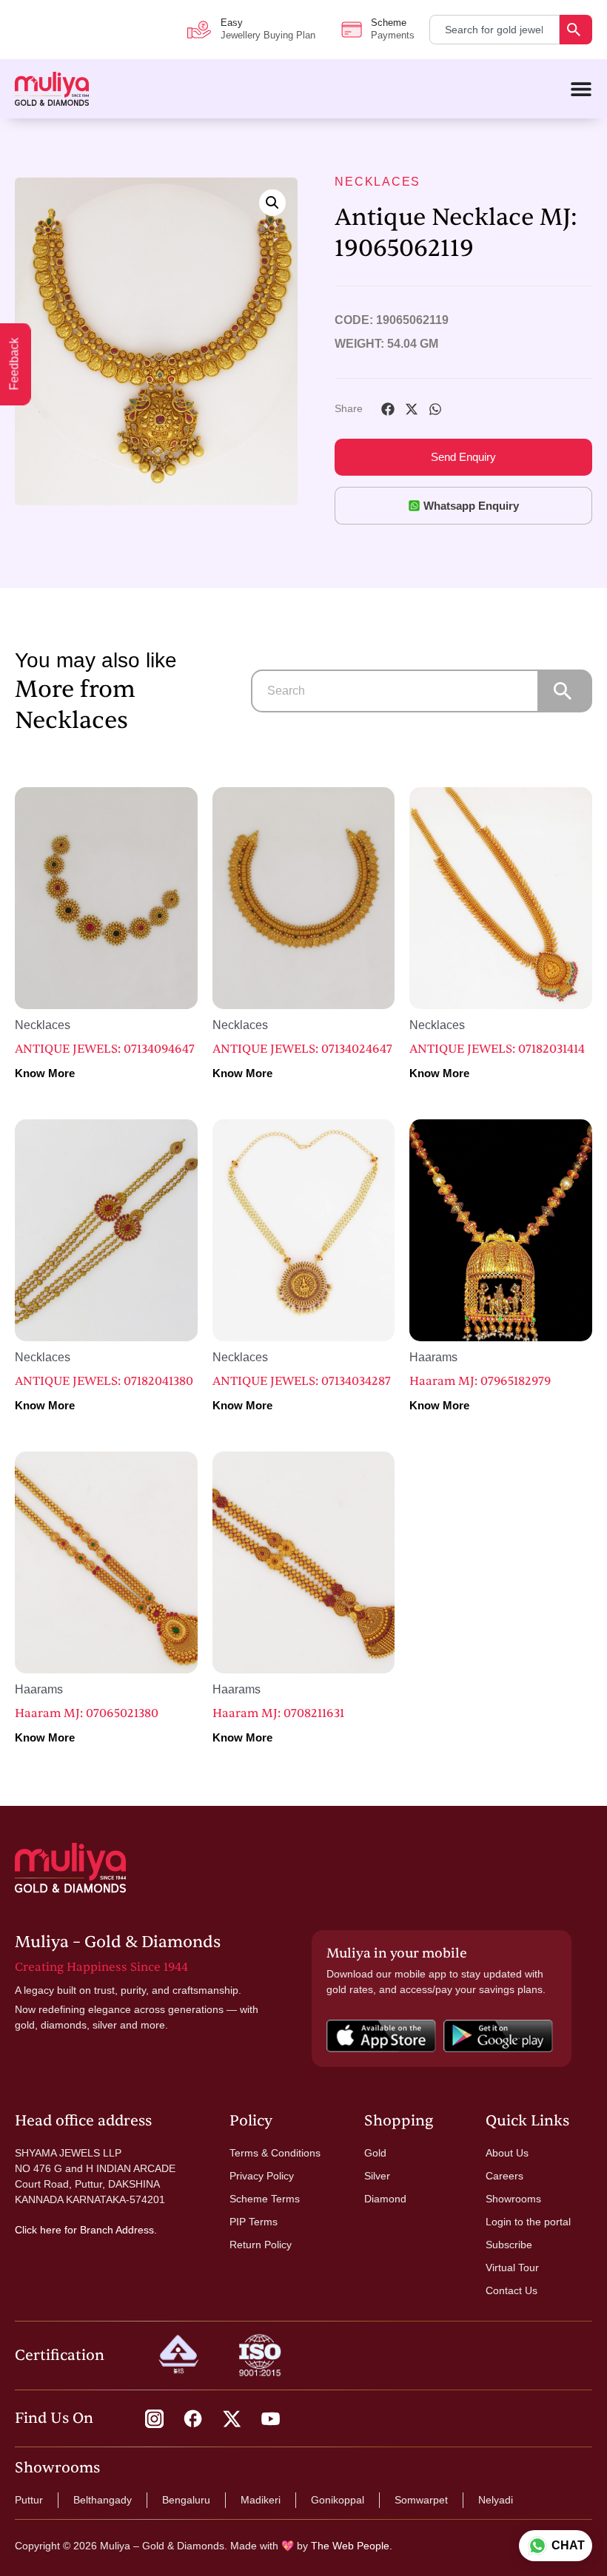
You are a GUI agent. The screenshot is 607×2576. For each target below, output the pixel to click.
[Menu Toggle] (581, 89)
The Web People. (352, 2546)
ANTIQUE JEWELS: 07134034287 (302, 1381)
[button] (272, 203)
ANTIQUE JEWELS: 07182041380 (104, 1381)
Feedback (14, 364)
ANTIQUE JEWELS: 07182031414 (497, 1049)
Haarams (433, 1357)
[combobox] (494, 30)
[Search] (576, 30)
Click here (38, 2230)
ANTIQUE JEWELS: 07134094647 (105, 1049)
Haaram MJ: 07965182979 (480, 1381)
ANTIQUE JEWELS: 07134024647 (302, 1049)
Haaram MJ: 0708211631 (278, 1713)
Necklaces (378, 182)
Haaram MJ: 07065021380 (87, 1713)
